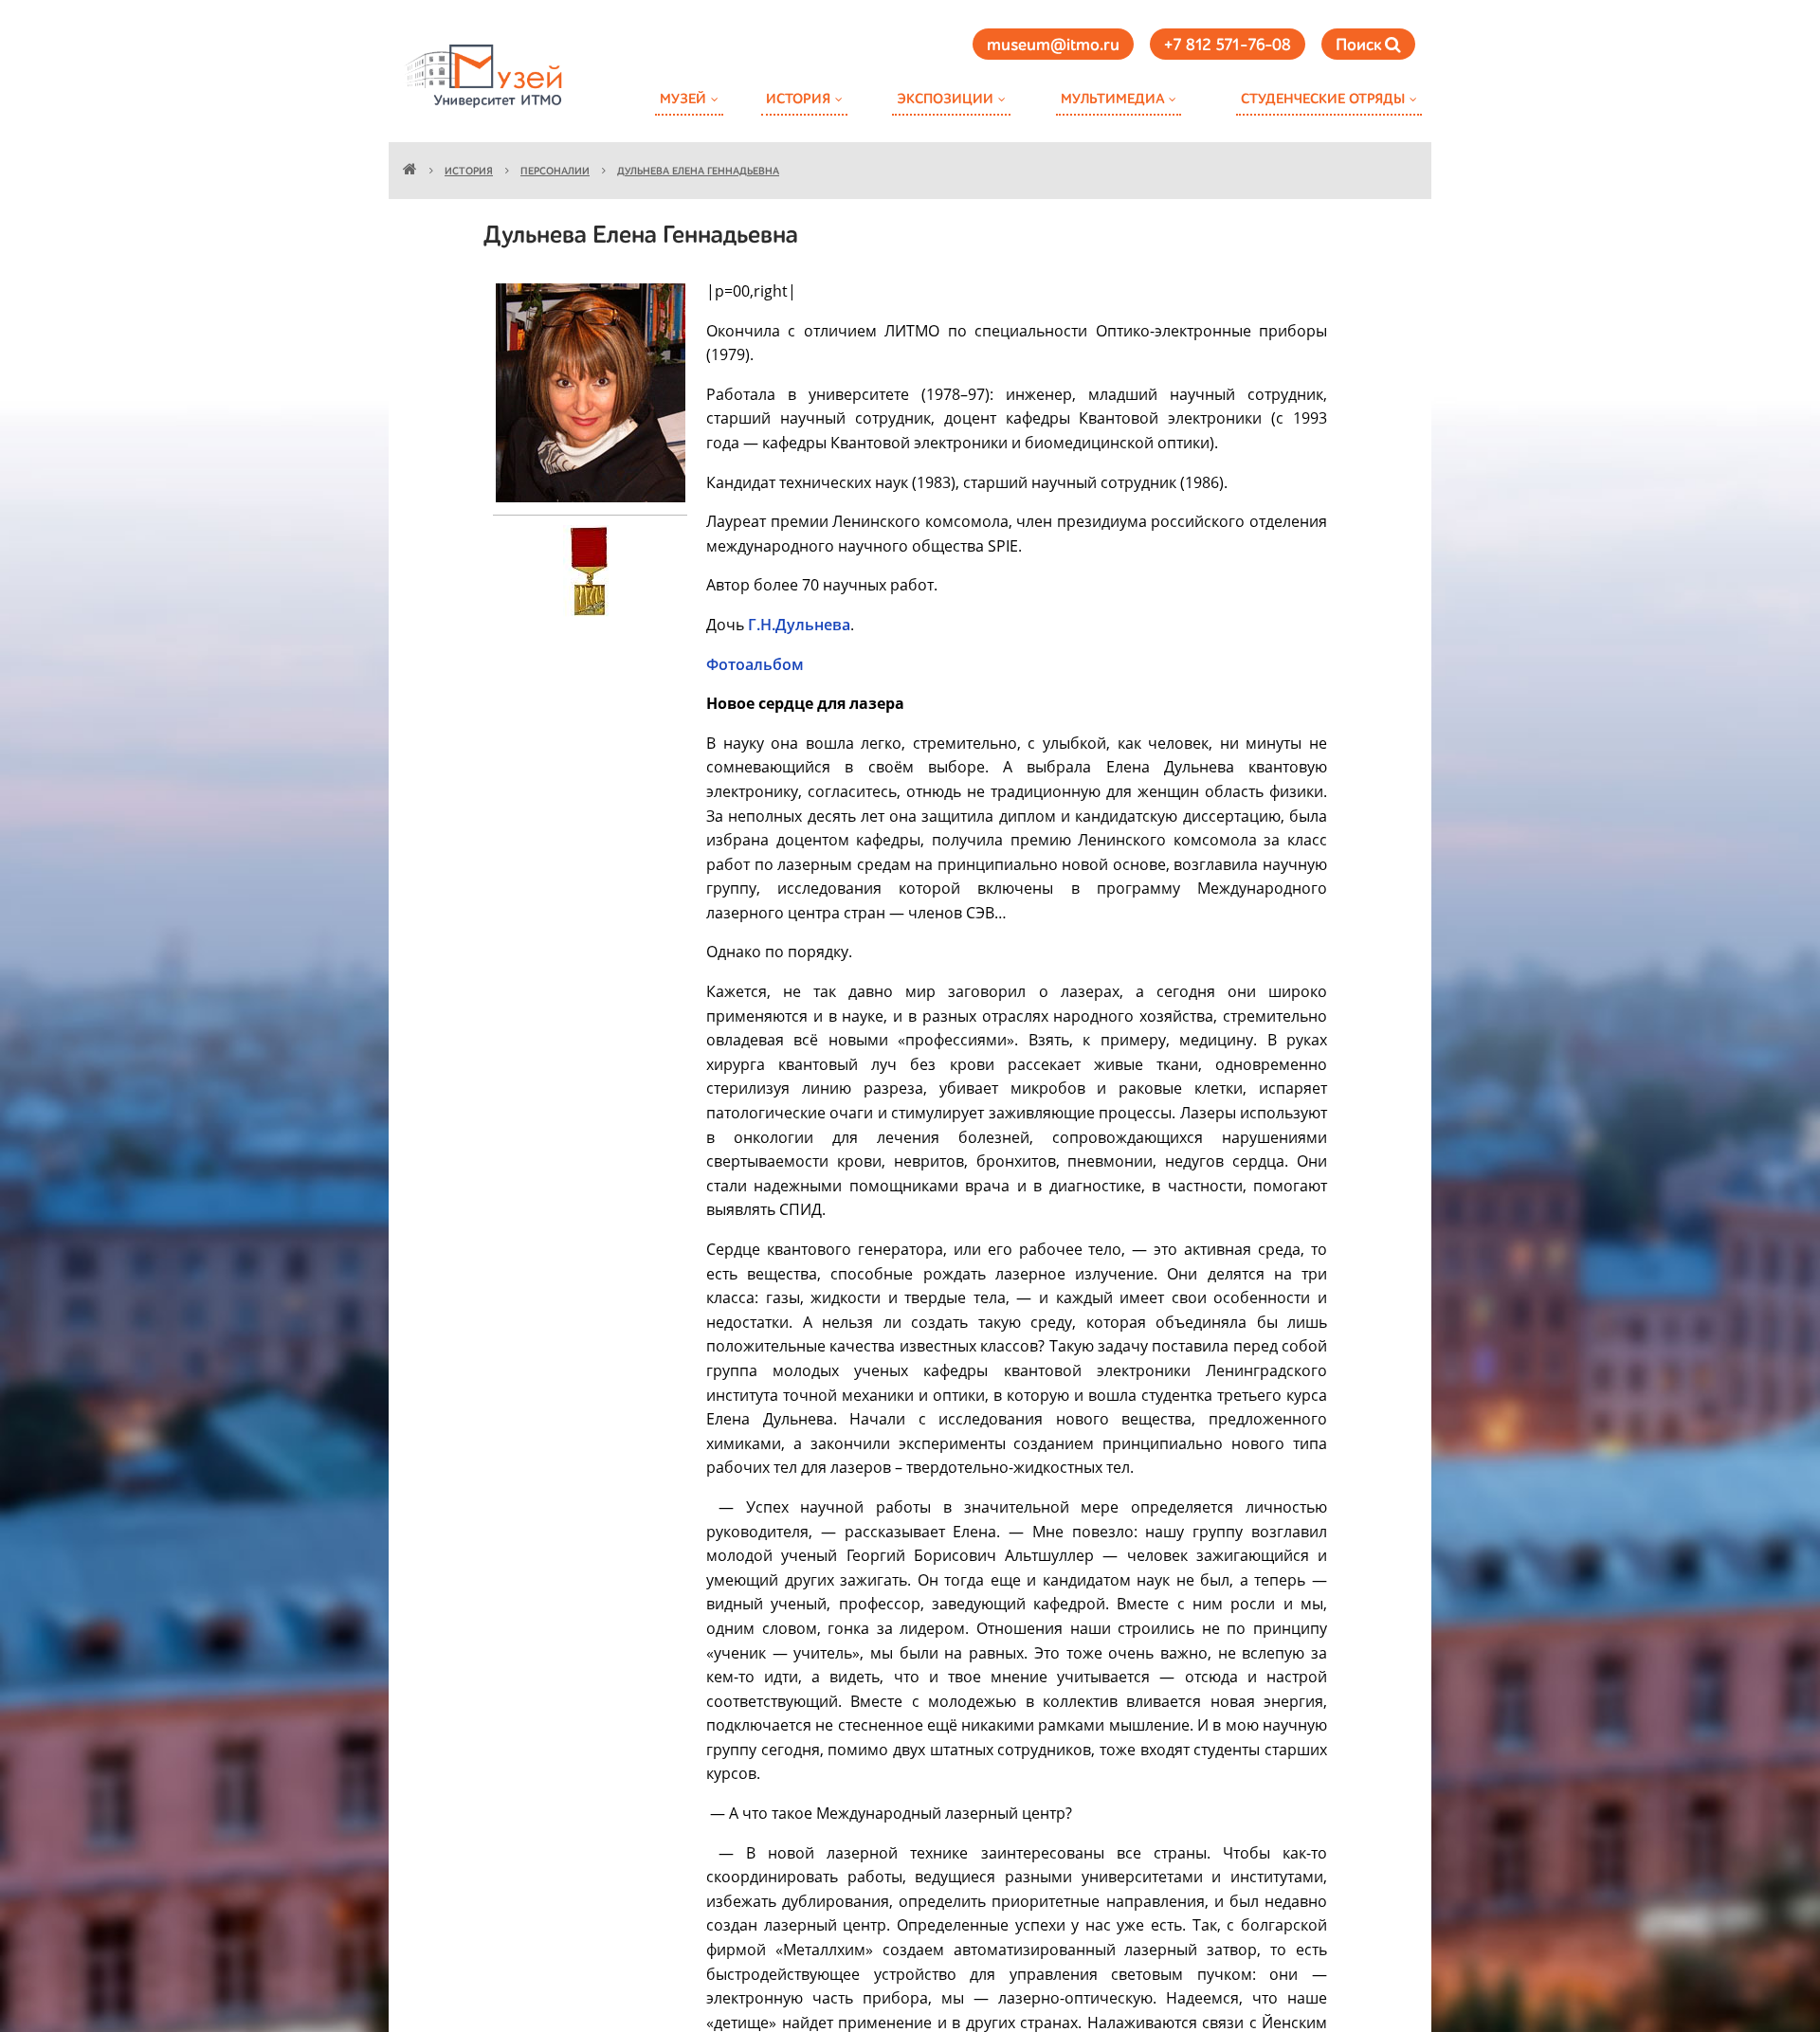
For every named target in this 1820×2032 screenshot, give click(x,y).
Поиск (1360, 45)
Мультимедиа (1112, 99)
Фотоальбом (755, 664)
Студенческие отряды (1323, 99)
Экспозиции (945, 99)
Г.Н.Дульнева (799, 625)
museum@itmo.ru (1053, 45)
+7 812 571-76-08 (1228, 45)
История (798, 99)
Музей (683, 99)
